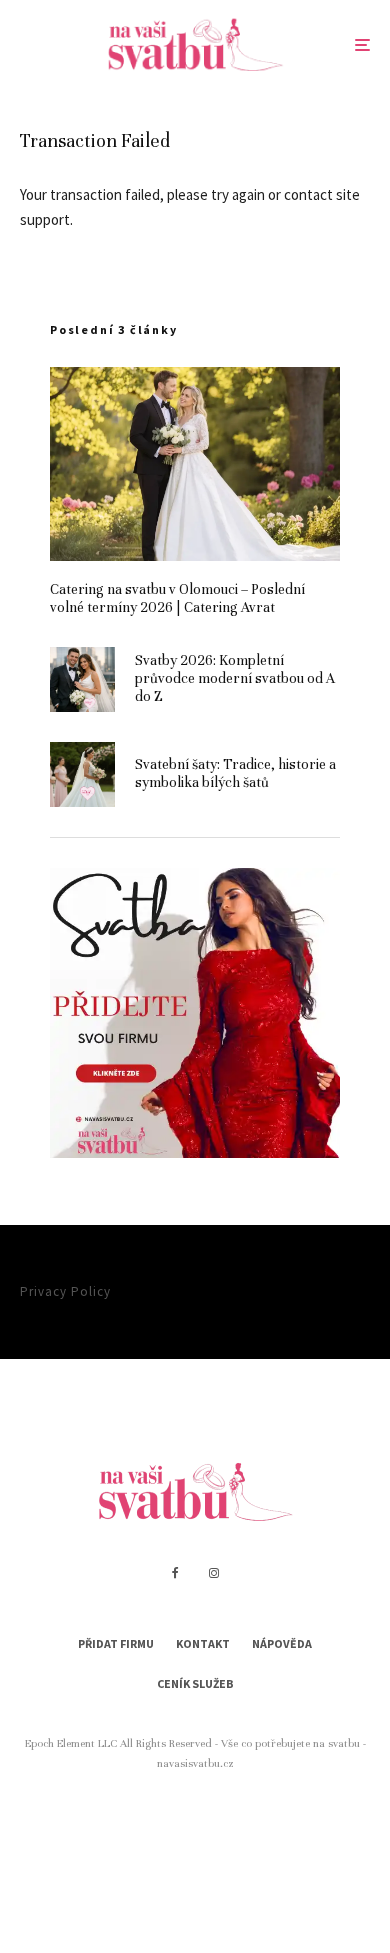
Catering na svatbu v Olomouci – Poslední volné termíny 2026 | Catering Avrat (177, 598)
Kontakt (203, 1643)
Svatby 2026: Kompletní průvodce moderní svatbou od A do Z (235, 678)
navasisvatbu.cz (195, 1763)
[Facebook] (175, 1573)
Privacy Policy (65, 1291)
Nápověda (282, 1643)
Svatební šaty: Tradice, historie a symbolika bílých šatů (235, 773)
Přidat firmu (116, 1643)
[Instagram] (214, 1573)
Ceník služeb (195, 1683)
